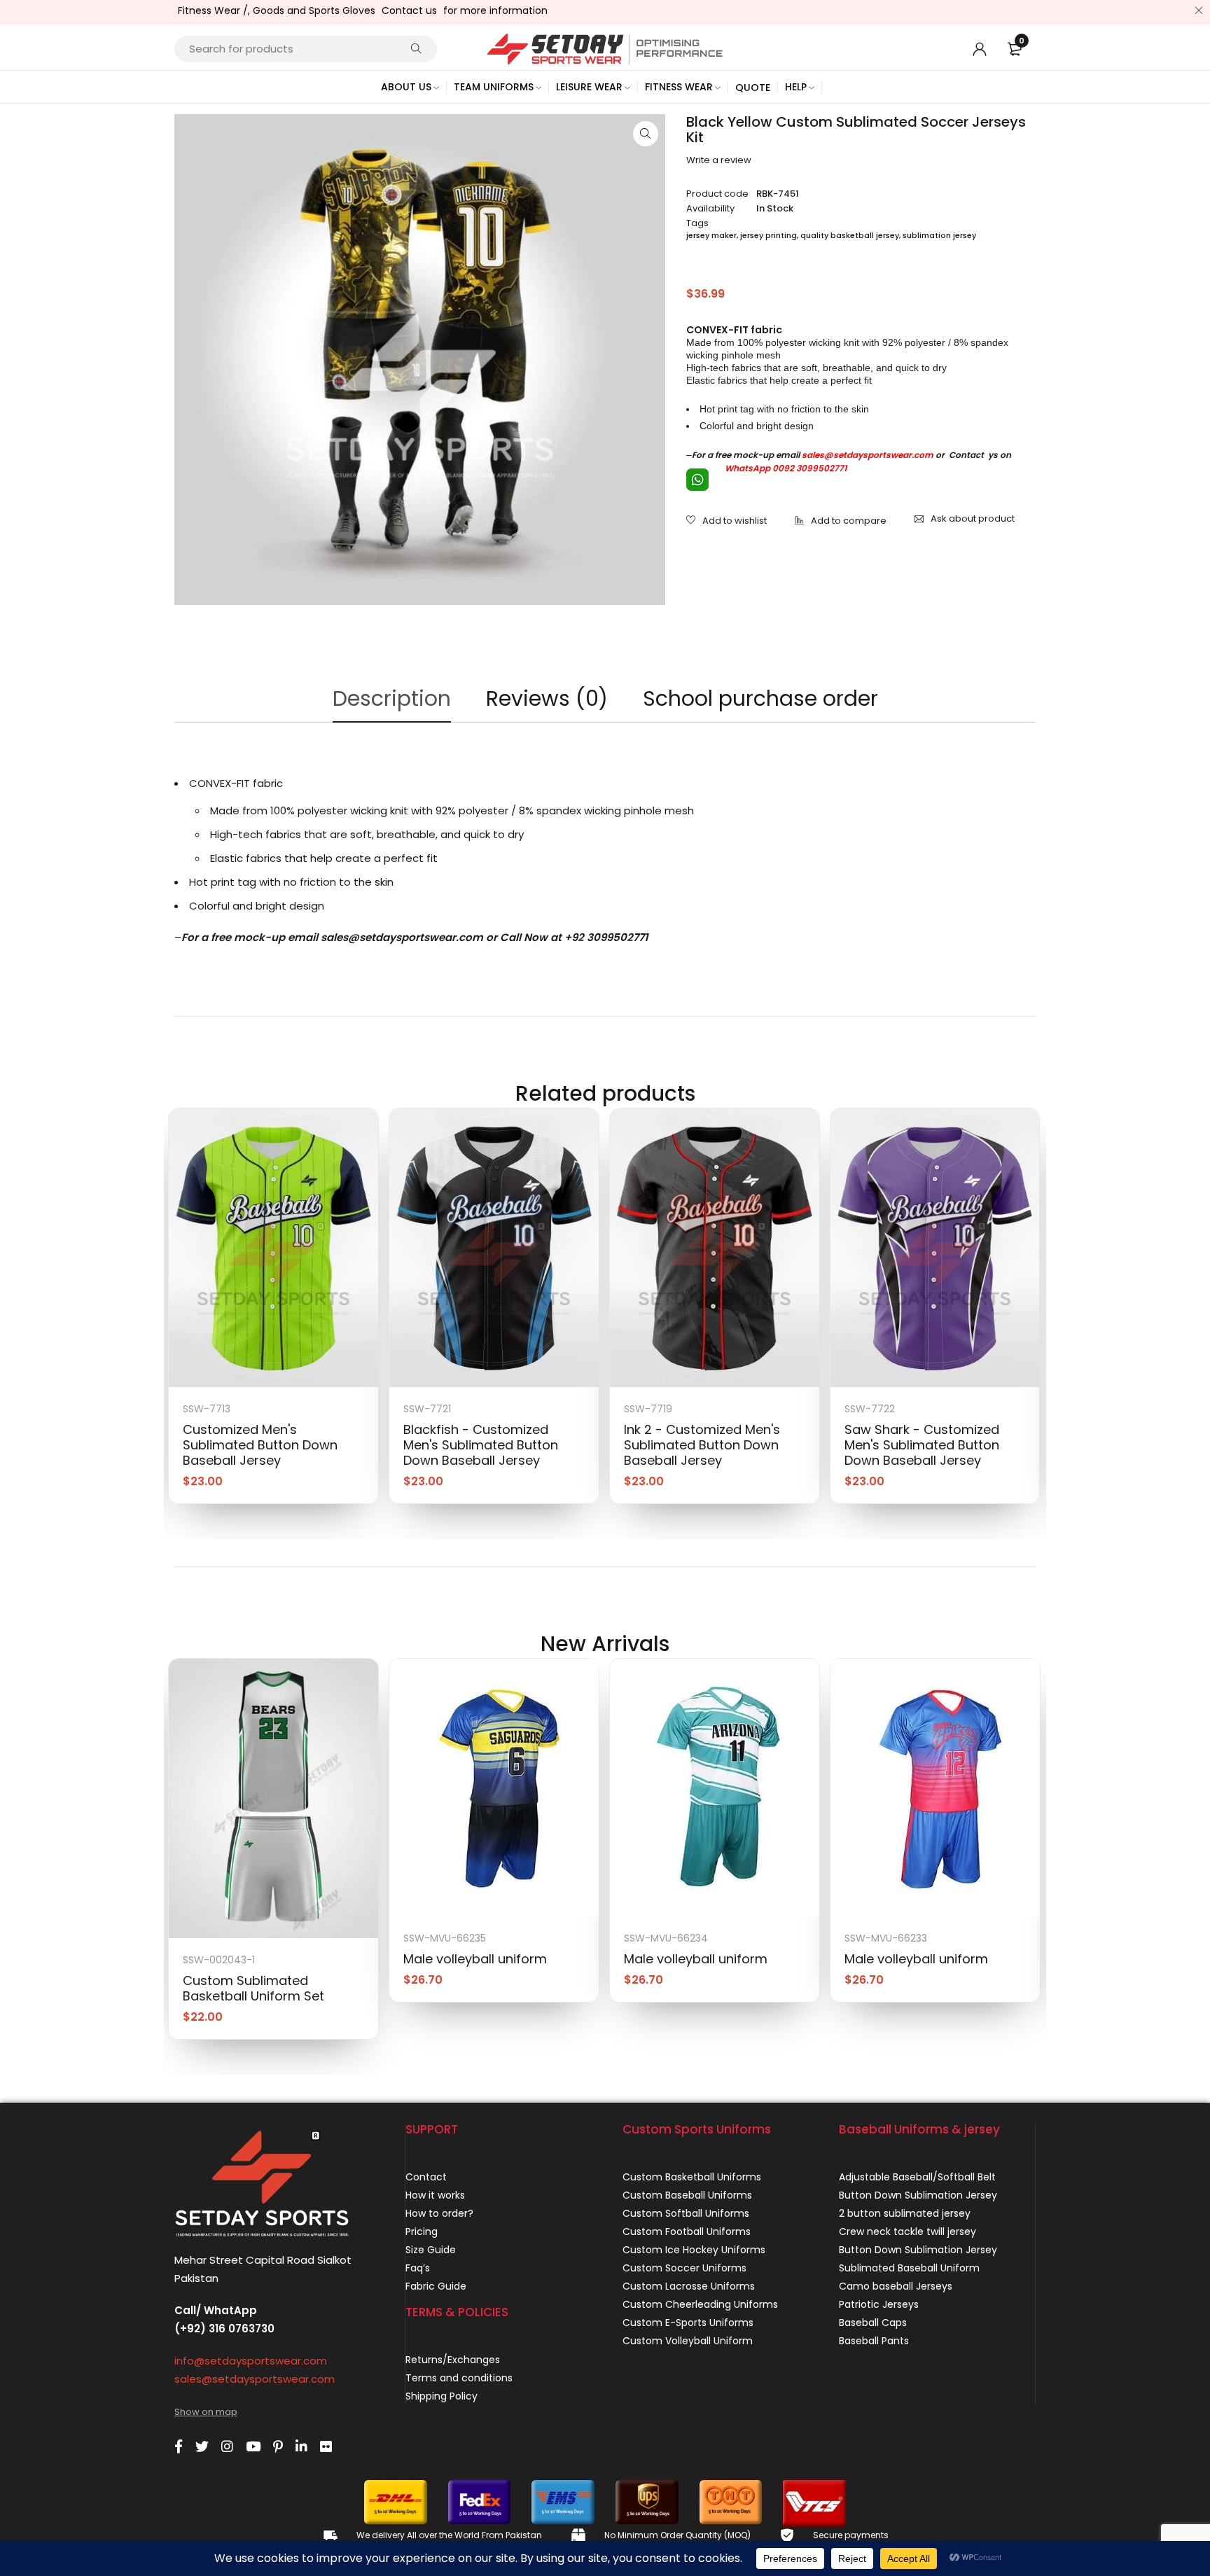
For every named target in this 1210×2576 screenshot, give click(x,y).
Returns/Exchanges (453, 2360)
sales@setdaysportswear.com (868, 455)
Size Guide (431, 2250)
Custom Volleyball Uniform (688, 2341)
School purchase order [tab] (760, 698)
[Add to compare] (841, 522)
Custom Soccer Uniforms (684, 2268)
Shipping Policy (441, 2396)
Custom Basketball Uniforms (692, 2177)
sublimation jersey (939, 235)
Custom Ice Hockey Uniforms (694, 2250)
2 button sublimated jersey (905, 2213)
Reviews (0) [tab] (547, 698)
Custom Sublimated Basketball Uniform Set (253, 1988)
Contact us (356, 11)
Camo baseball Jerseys (896, 2286)
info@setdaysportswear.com (251, 2361)
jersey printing (769, 235)
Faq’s (418, 2268)
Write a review (719, 160)
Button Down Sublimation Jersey (918, 2195)
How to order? (439, 2213)
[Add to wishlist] (726, 522)
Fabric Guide (436, 2286)
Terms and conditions (459, 2378)
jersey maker (711, 235)
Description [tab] (392, 698)
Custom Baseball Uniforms (687, 2195)
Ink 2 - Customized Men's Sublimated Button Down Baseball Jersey (702, 1445)
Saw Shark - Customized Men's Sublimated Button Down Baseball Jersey (922, 1445)
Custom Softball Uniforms (686, 2213)
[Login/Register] (980, 49)
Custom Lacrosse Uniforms (689, 2286)
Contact (426, 2177)
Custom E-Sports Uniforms (688, 2323)
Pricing (422, 2232)
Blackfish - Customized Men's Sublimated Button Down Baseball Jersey (481, 1445)
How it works (435, 2195)
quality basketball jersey (850, 235)
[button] (646, 134)
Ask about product (973, 518)
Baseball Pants (874, 2341)
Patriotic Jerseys (879, 2304)
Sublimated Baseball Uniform (909, 2268)
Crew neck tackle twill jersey (907, 2232)
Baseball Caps (873, 2323)
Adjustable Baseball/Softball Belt (917, 2177)
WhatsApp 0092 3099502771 (785, 468)
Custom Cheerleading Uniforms (700, 2304)
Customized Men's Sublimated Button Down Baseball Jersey (260, 1445)
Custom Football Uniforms (687, 2232)
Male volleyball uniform (475, 1959)
